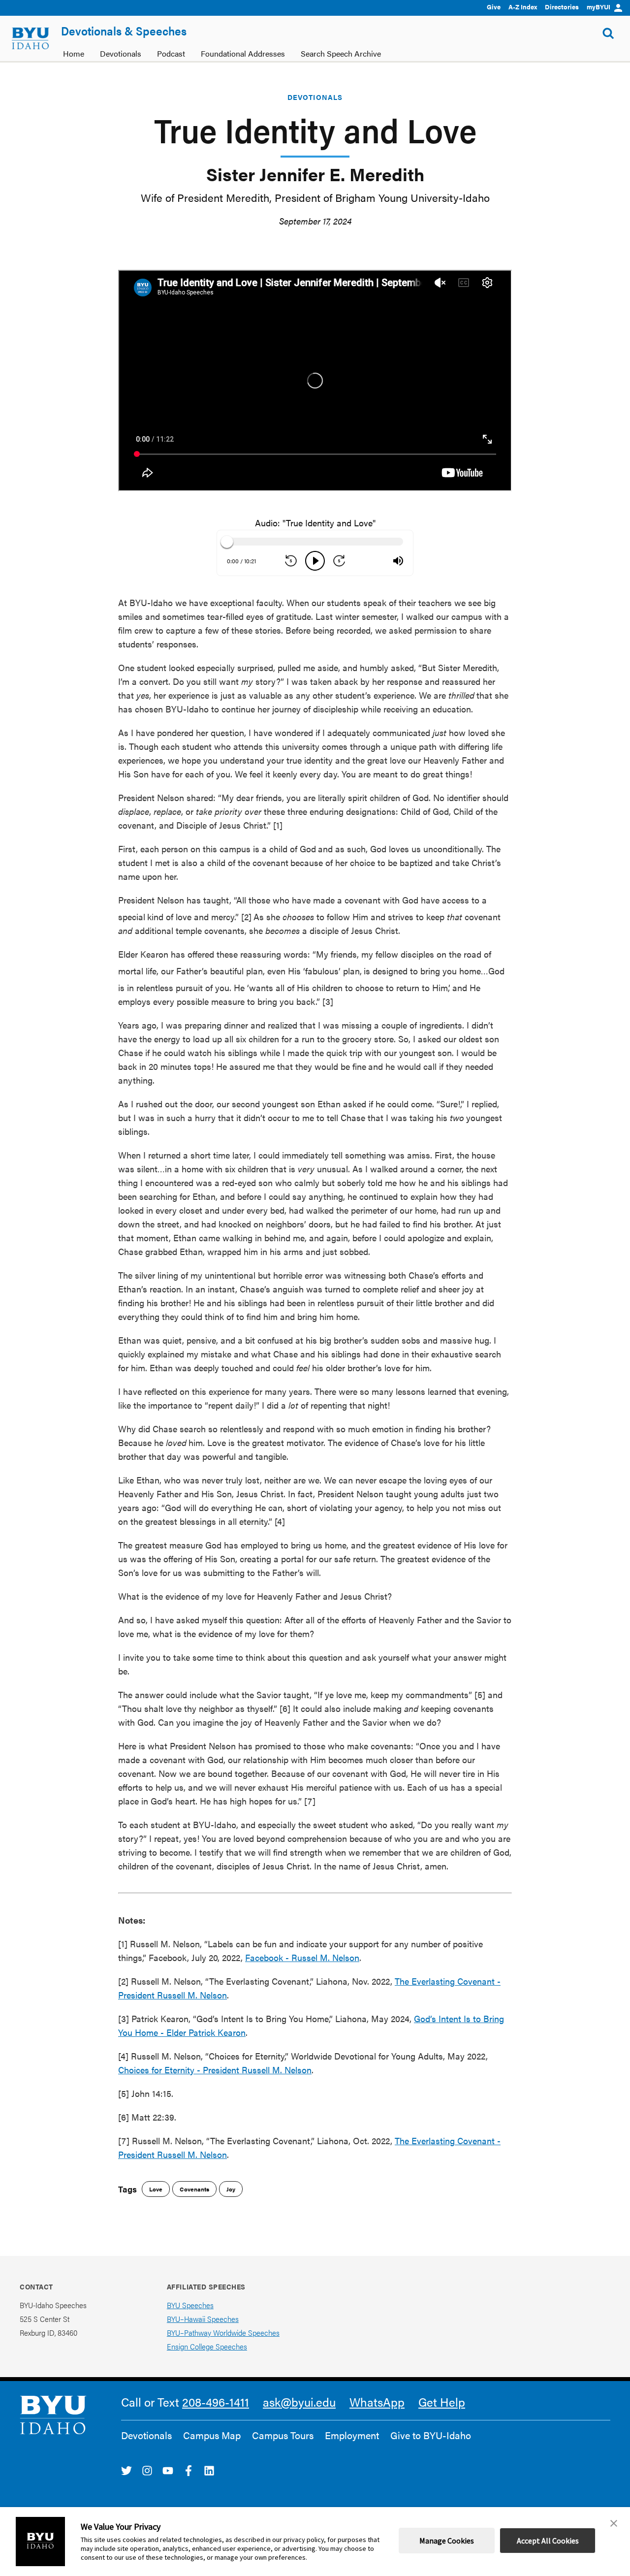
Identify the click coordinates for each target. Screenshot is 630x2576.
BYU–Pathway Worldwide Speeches (223, 2333)
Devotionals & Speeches (124, 31)
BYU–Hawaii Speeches (203, 2319)
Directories (562, 7)
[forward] (339, 561)
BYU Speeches (190, 2305)
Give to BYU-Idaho (431, 2435)
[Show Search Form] (608, 33)
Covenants (194, 2189)
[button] (614, 2523)
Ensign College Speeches (207, 2346)
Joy (231, 2189)
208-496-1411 (216, 2402)
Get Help (442, 2402)
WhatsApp (377, 2402)
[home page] (31, 38)
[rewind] (291, 561)
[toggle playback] (315, 561)
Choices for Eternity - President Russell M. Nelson (215, 2070)
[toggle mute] (398, 561)
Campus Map (212, 2435)
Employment (352, 2435)
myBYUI (598, 7)
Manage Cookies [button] (447, 2541)
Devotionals (315, 97)
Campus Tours (283, 2435)
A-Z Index (523, 7)
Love (156, 2189)
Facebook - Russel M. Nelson (302, 1957)
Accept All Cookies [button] (548, 2541)
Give (494, 7)
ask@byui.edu (299, 2402)
